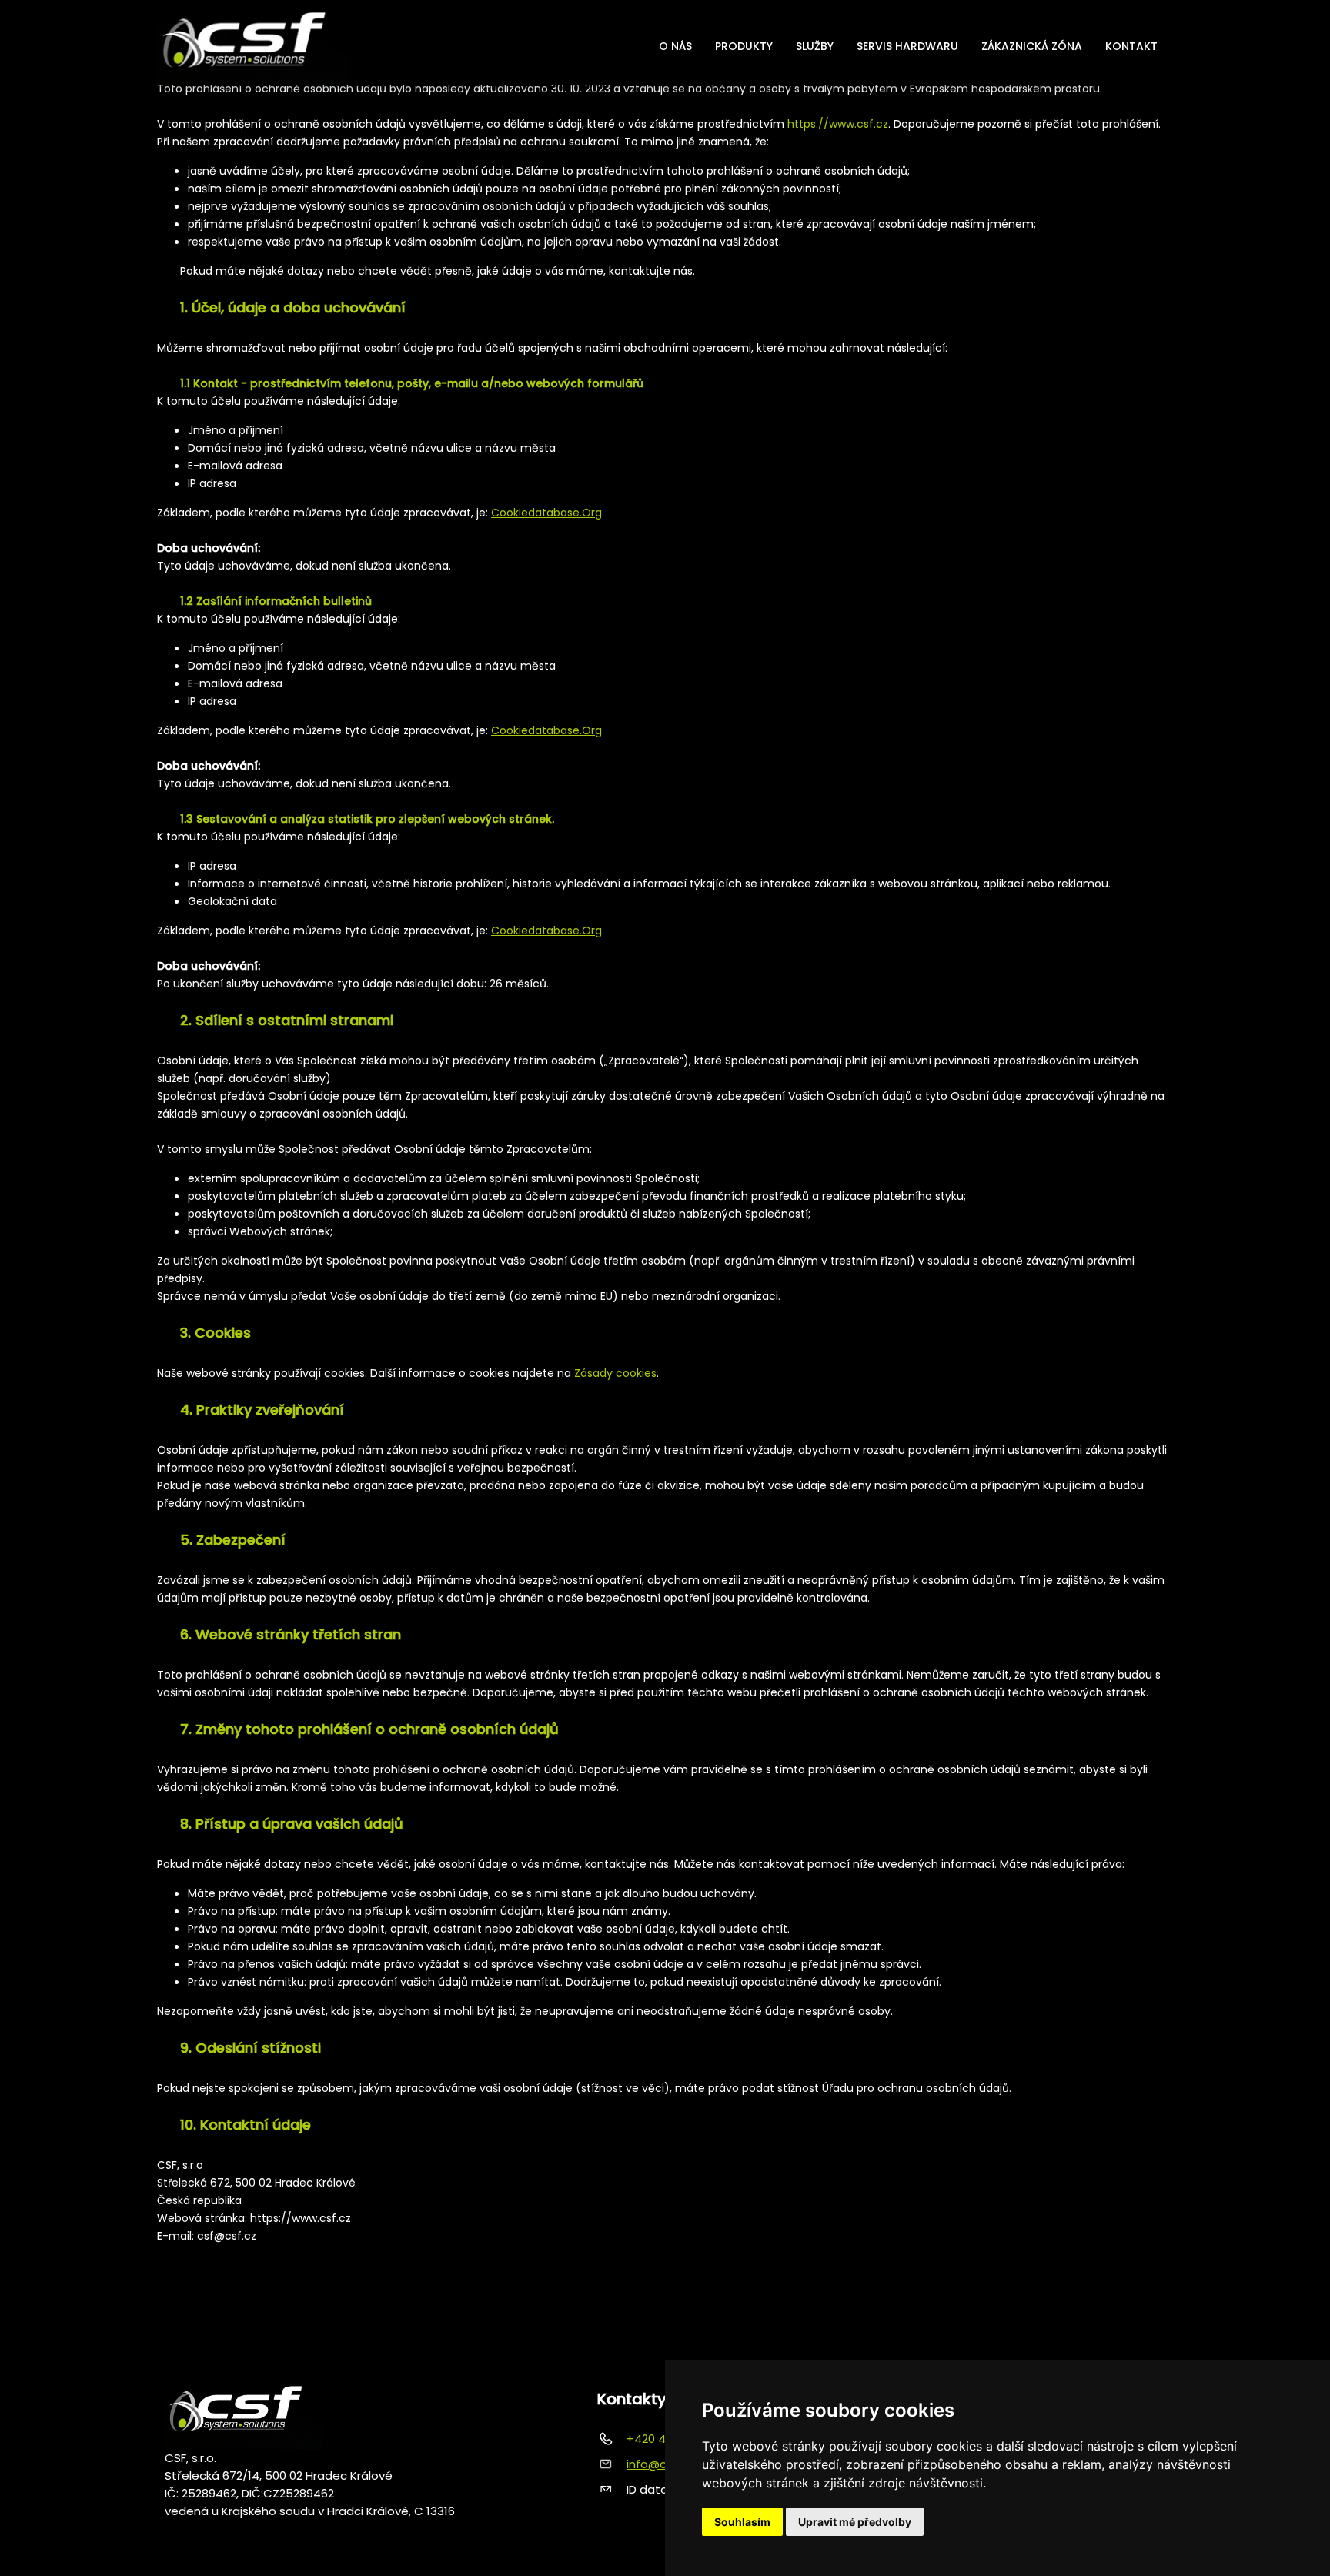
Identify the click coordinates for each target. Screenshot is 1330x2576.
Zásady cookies (615, 1373)
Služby (815, 46)
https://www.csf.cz (838, 124)
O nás (675, 46)
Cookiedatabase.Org (546, 513)
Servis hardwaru (907, 46)
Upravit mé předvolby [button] (855, 2522)
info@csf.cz (660, 2464)
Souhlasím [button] (742, 2522)
